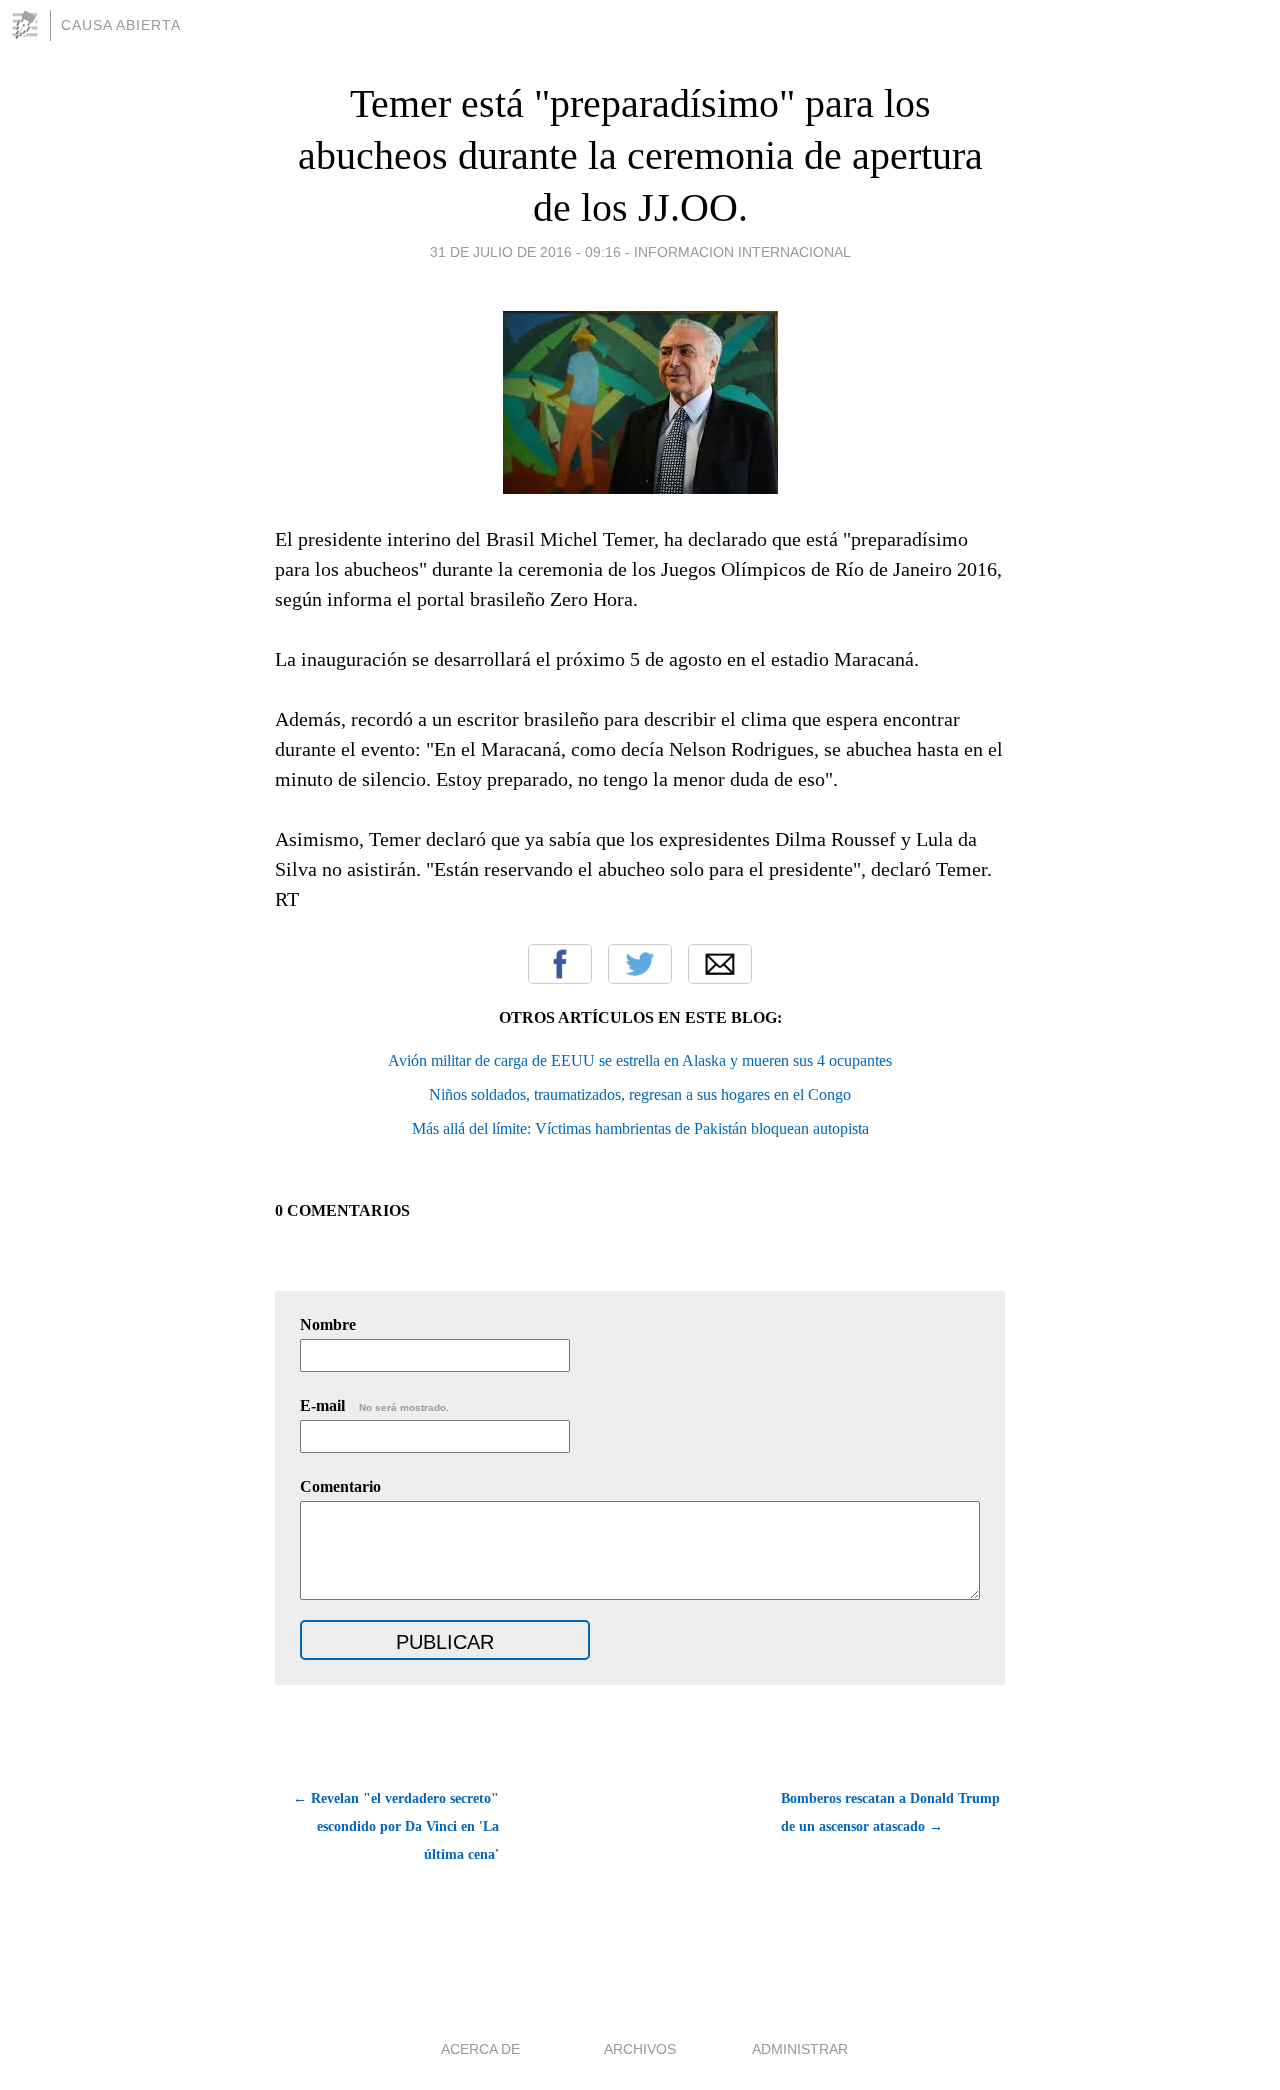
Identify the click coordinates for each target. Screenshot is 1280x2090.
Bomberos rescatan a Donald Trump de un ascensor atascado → (890, 1812)
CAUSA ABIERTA (121, 25)
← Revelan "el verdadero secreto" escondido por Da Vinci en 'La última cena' (396, 1826)
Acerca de (480, 2049)
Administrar (800, 2049)
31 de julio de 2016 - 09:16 (525, 252)
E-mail (374, 1405)
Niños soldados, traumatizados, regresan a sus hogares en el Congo (640, 1094)
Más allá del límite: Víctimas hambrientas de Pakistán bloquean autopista (640, 1128)
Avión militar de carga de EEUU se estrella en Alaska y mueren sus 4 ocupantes (640, 1060)
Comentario (340, 1486)
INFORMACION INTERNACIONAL (742, 252)
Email (720, 964)
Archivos (640, 2049)
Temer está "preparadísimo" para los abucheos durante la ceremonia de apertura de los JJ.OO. (640, 155)
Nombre (328, 1324)
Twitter (640, 964)
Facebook (560, 964)
